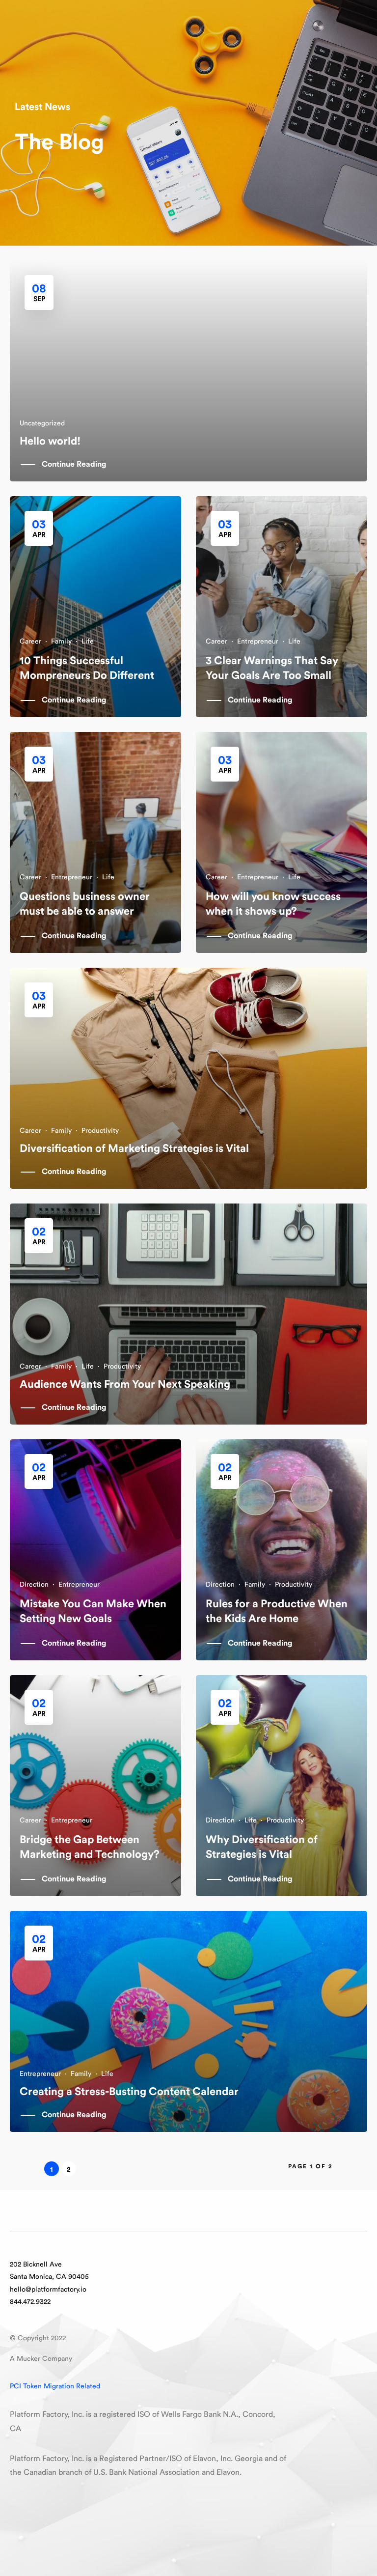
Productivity (100, 1131)
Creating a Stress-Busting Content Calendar (129, 2092)
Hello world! (50, 441)
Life (88, 642)
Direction (34, 1585)
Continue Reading (74, 464)
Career (30, 642)
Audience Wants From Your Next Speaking (125, 1384)
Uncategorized (42, 423)
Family (61, 642)
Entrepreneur (258, 642)
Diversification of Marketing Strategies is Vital (134, 1148)
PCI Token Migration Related (55, 2386)
